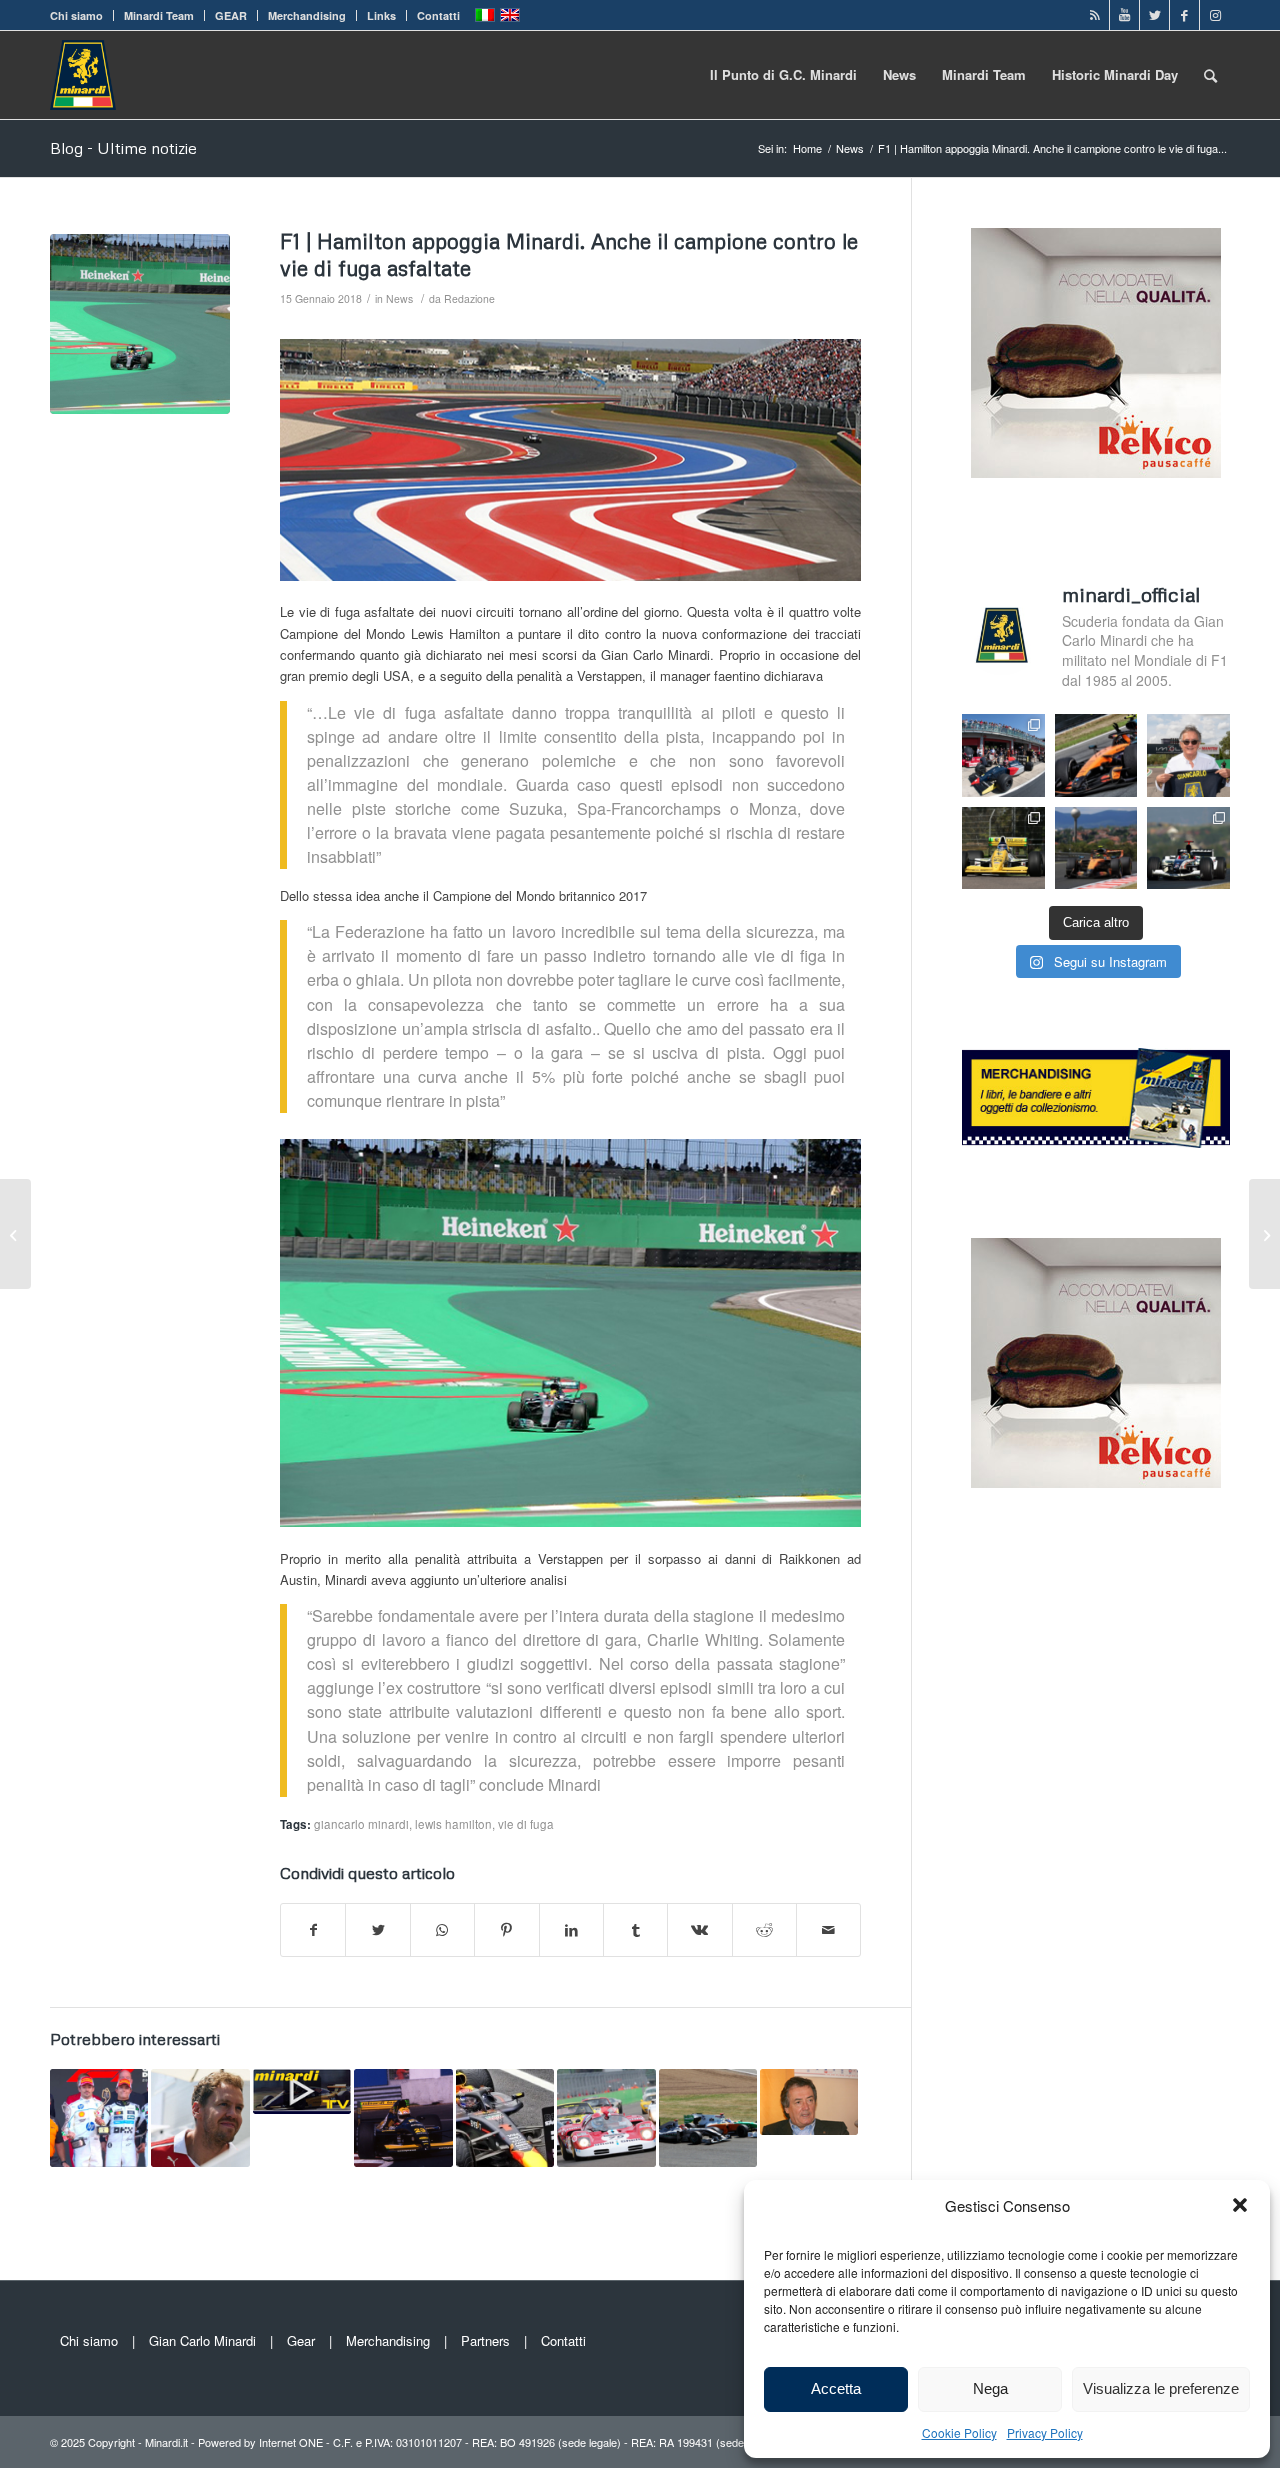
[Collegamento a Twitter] (1154, 15)
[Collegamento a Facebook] (1184, 15)
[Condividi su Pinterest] (506, 1930)
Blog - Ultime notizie (123, 148)
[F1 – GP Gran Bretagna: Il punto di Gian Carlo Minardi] (708, 2118)
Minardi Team (159, 15)
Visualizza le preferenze (1161, 2388)
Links (381, 15)
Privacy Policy (1045, 2432)
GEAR (231, 15)
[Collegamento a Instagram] (1215, 15)
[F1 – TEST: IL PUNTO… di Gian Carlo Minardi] (809, 2102)
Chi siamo (76, 15)
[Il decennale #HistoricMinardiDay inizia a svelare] (1003, 755)
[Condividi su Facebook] (313, 1930)
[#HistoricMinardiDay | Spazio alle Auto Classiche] (606, 2118)
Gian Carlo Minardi (202, 2340)
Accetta (836, 2388)
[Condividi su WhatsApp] (442, 1930)
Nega (990, 2388)
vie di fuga (526, 1824)
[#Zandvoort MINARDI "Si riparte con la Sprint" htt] (1188, 755)
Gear (301, 2340)
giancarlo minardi (361, 1824)
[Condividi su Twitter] (377, 1930)
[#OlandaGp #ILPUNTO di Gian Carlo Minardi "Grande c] (1096, 755)
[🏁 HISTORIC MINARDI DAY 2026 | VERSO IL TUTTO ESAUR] (1003, 848)
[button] (1240, 2205)
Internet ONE (291, 2442)
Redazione (469, 298)
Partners (485, 2340)
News (399, 298)
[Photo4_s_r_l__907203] (140, 324)
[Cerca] (1210, 75)
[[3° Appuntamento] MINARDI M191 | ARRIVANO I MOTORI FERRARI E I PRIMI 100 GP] (403, 2118)
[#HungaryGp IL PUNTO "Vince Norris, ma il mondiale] (1096, 848)
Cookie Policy (959, 2432)
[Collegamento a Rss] (1094, 15)
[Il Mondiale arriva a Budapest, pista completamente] (1188, 848)
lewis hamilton (453, 1824)
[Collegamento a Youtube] (1124, 15)
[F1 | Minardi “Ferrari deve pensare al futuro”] (200, 2118)
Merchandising (307, 15)
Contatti (438, 15)
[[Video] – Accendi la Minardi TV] (302, 2091)
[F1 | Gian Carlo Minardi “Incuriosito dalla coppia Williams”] (1264, 1234)
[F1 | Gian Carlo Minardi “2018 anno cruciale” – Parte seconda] (15, 1234)
